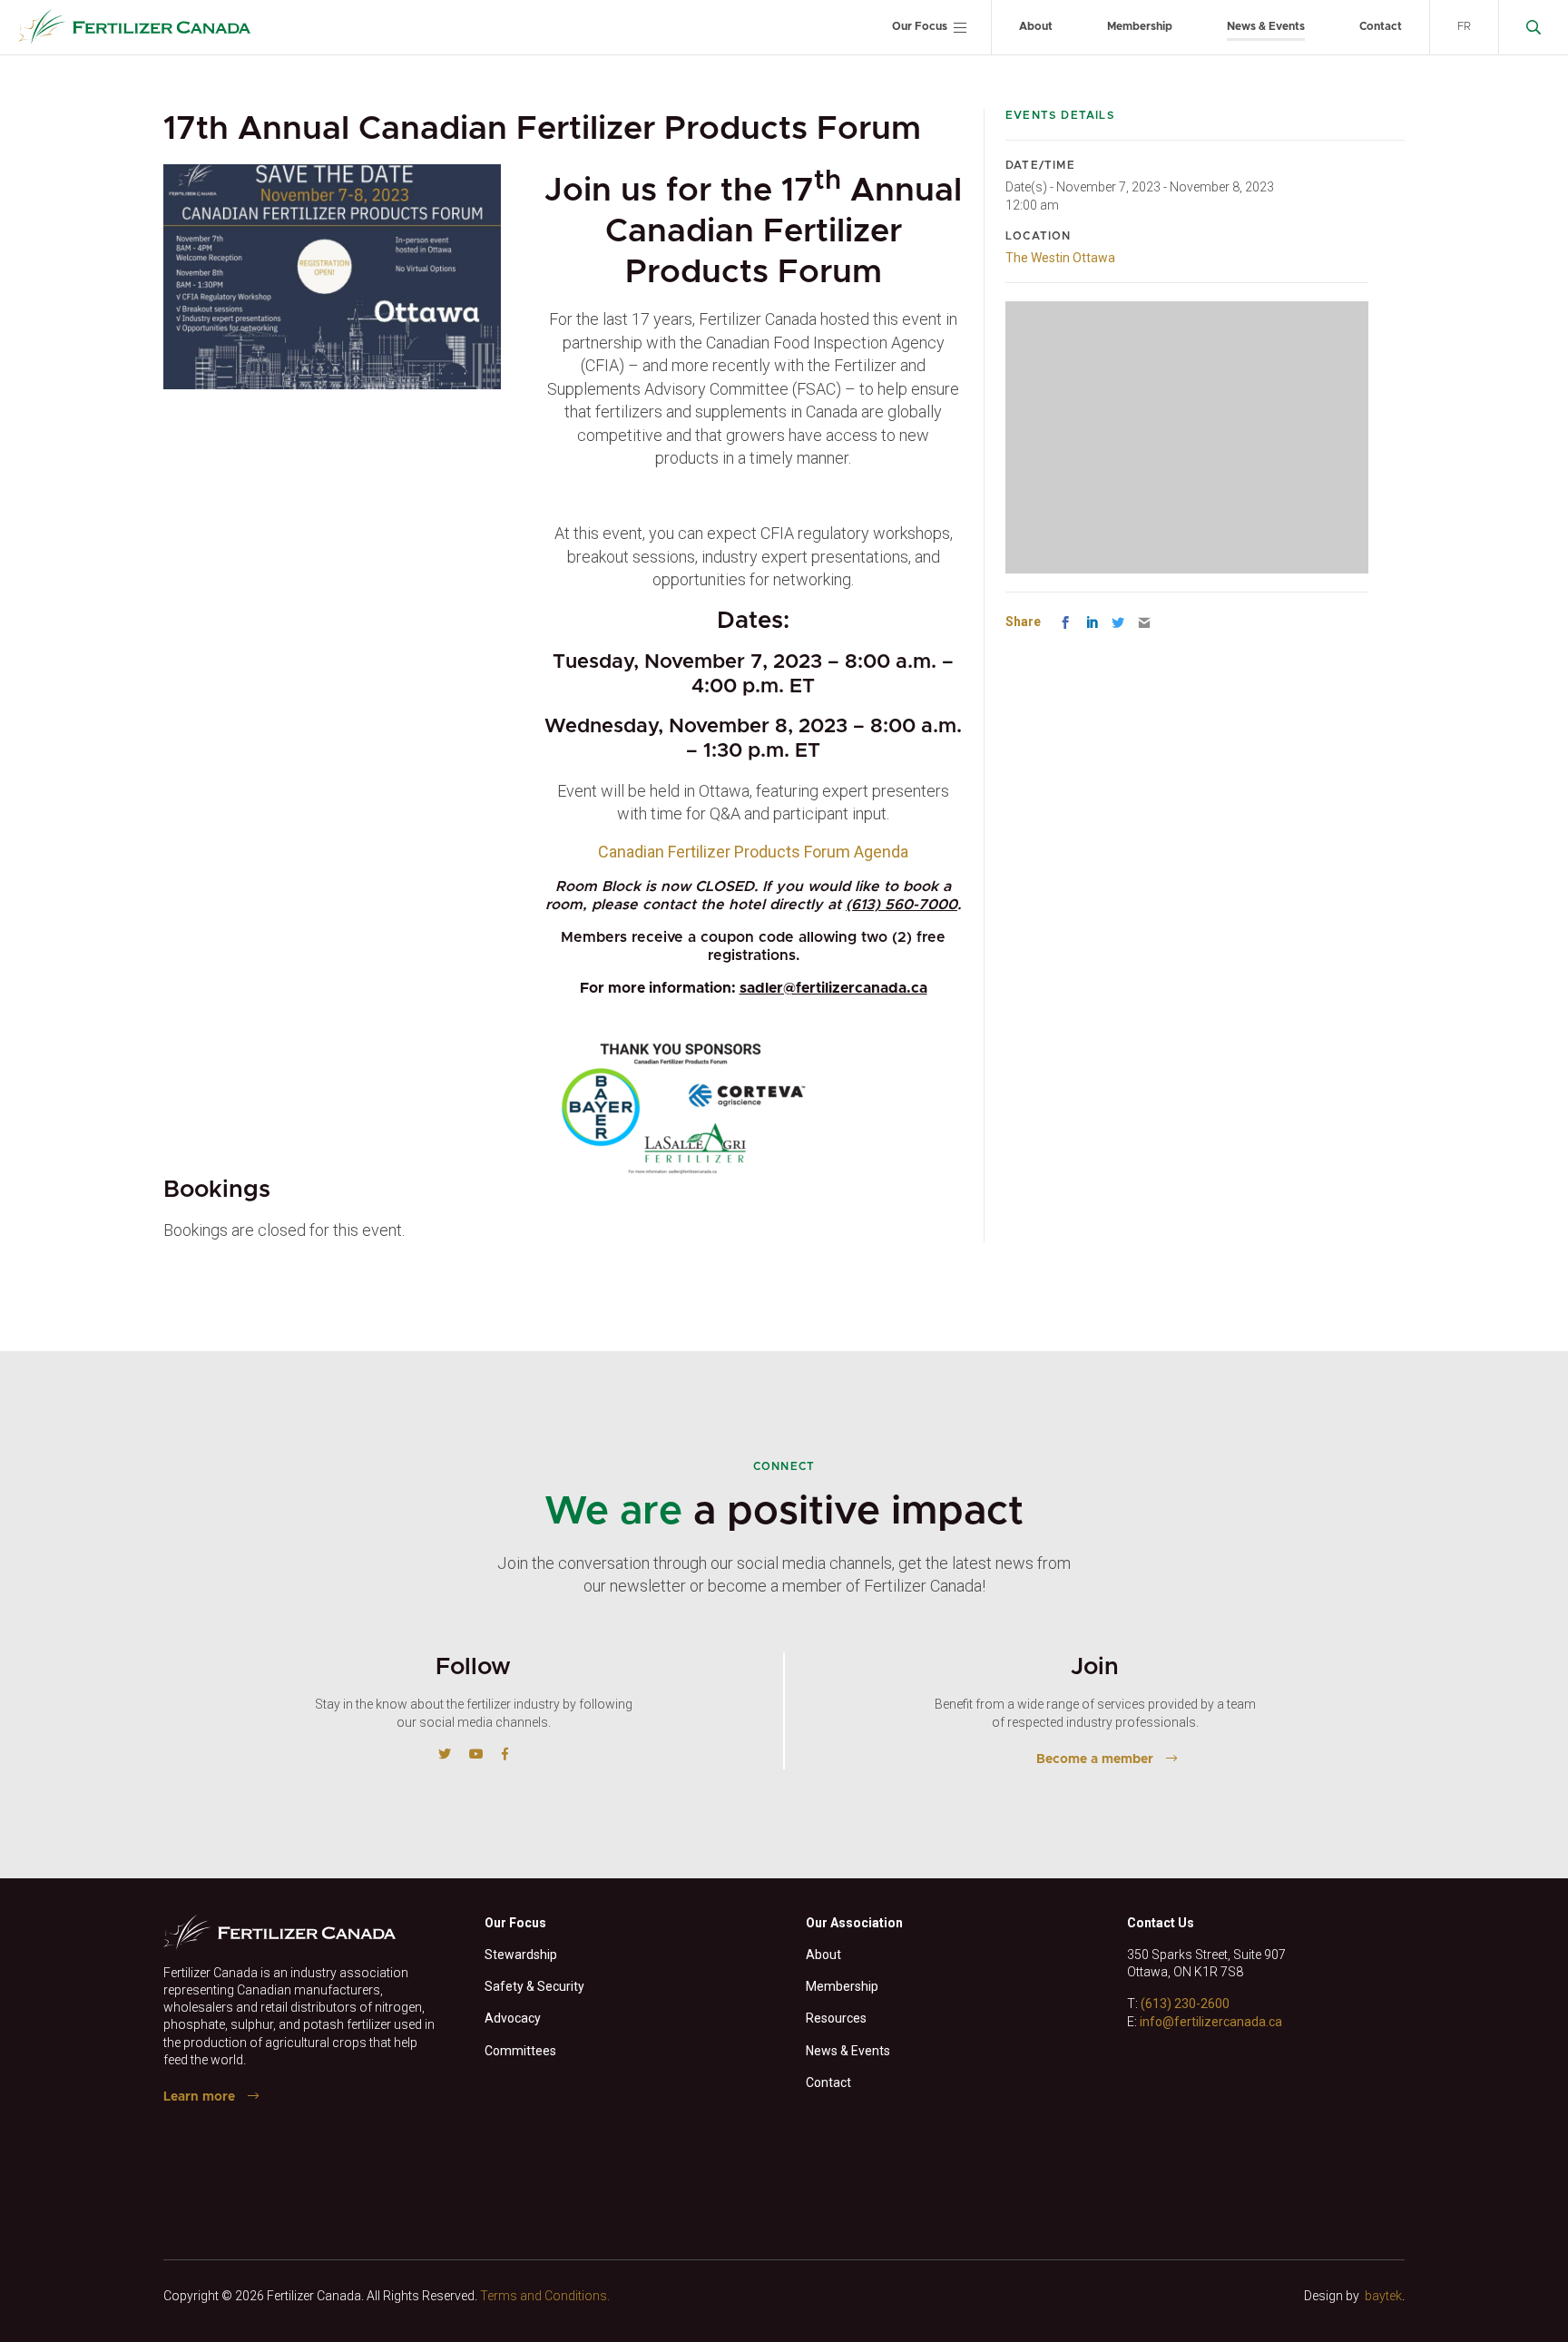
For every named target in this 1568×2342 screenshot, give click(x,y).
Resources (836, 2018)
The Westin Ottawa (1060, 258)
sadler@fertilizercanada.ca (833, 988)
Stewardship (521, 1955)
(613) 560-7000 (902, 905)
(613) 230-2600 (1185, 2004)
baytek (1383, 2296)
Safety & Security (534, 1986)
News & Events (1266, 26)
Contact (1381, 26)
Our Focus (920, 26)
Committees (520, 2051)
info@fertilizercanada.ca (1211, 2022)
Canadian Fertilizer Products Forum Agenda (753, 852)
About (1036, 26)
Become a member (1095, 1759)
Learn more (199, 2097)
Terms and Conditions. (545, 2296)
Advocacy (513, 2018)
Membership (1140, 26)
